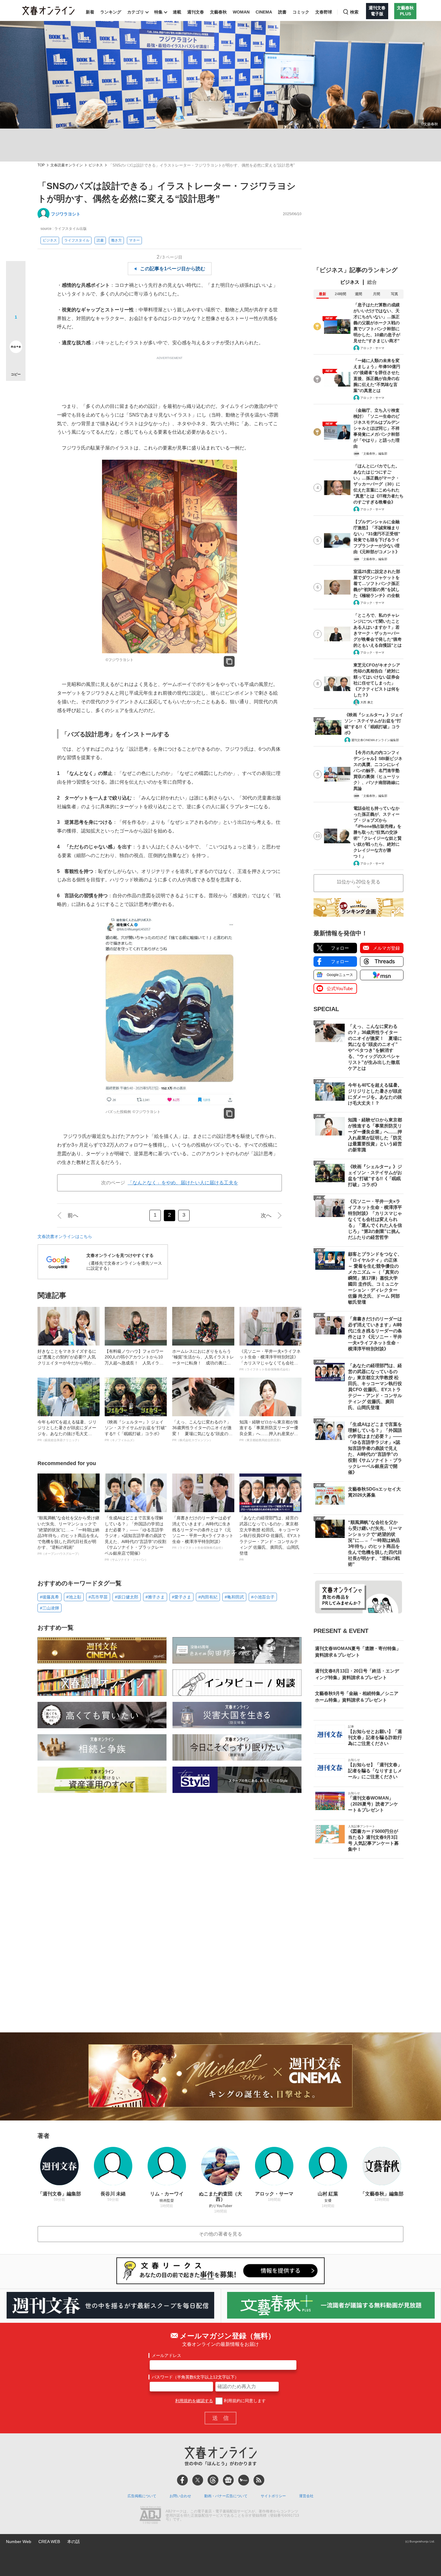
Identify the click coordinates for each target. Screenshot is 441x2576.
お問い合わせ (180, 2496)
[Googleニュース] (228, 2480)
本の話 (73, 2542)
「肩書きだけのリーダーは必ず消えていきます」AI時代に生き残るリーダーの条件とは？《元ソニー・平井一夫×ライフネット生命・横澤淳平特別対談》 (203, 1532)
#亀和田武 (234, 1597)
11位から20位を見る (358, 882)
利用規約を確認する (194, 2401)
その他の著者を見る (220, 2234)
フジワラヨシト (66, 214)
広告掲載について (142, 2496)
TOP (41, 165)
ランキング (111, 12)
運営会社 (306, 2496)
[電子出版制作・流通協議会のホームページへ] (150, 2516)
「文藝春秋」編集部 (374, 454)
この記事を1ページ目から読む (173, 269)
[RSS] (259, 2480)
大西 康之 (367, 702)
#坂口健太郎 (127, 1597)
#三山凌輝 (49, 1608)
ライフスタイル (77, 240)
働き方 (116, 240)
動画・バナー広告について (226, 2496)
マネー (134, 240)
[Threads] (213, 2480)
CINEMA (264, 12)
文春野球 (324, 12)
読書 (282, 12)
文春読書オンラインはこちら (65, 1236)
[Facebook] (182, 2480)
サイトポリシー (273, 2496)
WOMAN (241, 12)
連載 (177, 12)
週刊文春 (196, 12)
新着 (90, 12)
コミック (301, 12)
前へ (73, 1215)
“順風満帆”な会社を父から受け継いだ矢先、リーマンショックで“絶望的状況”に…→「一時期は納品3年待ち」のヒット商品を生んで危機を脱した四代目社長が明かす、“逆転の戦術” (68, 1535)
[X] (198, 2480)
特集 (158, 12)
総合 (372, 282)
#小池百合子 (263, 1597)
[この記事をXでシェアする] (16, 273)
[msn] (244, 2480)
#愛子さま (181, 1597)
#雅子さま (155, 1597)
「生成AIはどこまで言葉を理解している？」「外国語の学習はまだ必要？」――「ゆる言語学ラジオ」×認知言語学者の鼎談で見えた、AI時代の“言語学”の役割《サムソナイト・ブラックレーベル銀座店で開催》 (135, 1538)
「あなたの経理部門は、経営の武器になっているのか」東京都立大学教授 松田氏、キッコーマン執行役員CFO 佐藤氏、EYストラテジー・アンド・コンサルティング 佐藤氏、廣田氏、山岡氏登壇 (270, 1538)
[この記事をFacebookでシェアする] (16, 291)
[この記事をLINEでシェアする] (16, 330)
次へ (266, 1215)
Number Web (19, 2542)
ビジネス (96, 165)
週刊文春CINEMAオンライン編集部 (375, 740)
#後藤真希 (49, 1597)
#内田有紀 (208, 1597)
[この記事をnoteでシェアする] (16, 348)
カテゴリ (136, 12)
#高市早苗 (98, 1597)
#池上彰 (74, 1597)
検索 (354, 12)
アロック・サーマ (372, 348)
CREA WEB (49, 2542)
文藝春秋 (218, 12)
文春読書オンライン (67, 165)
